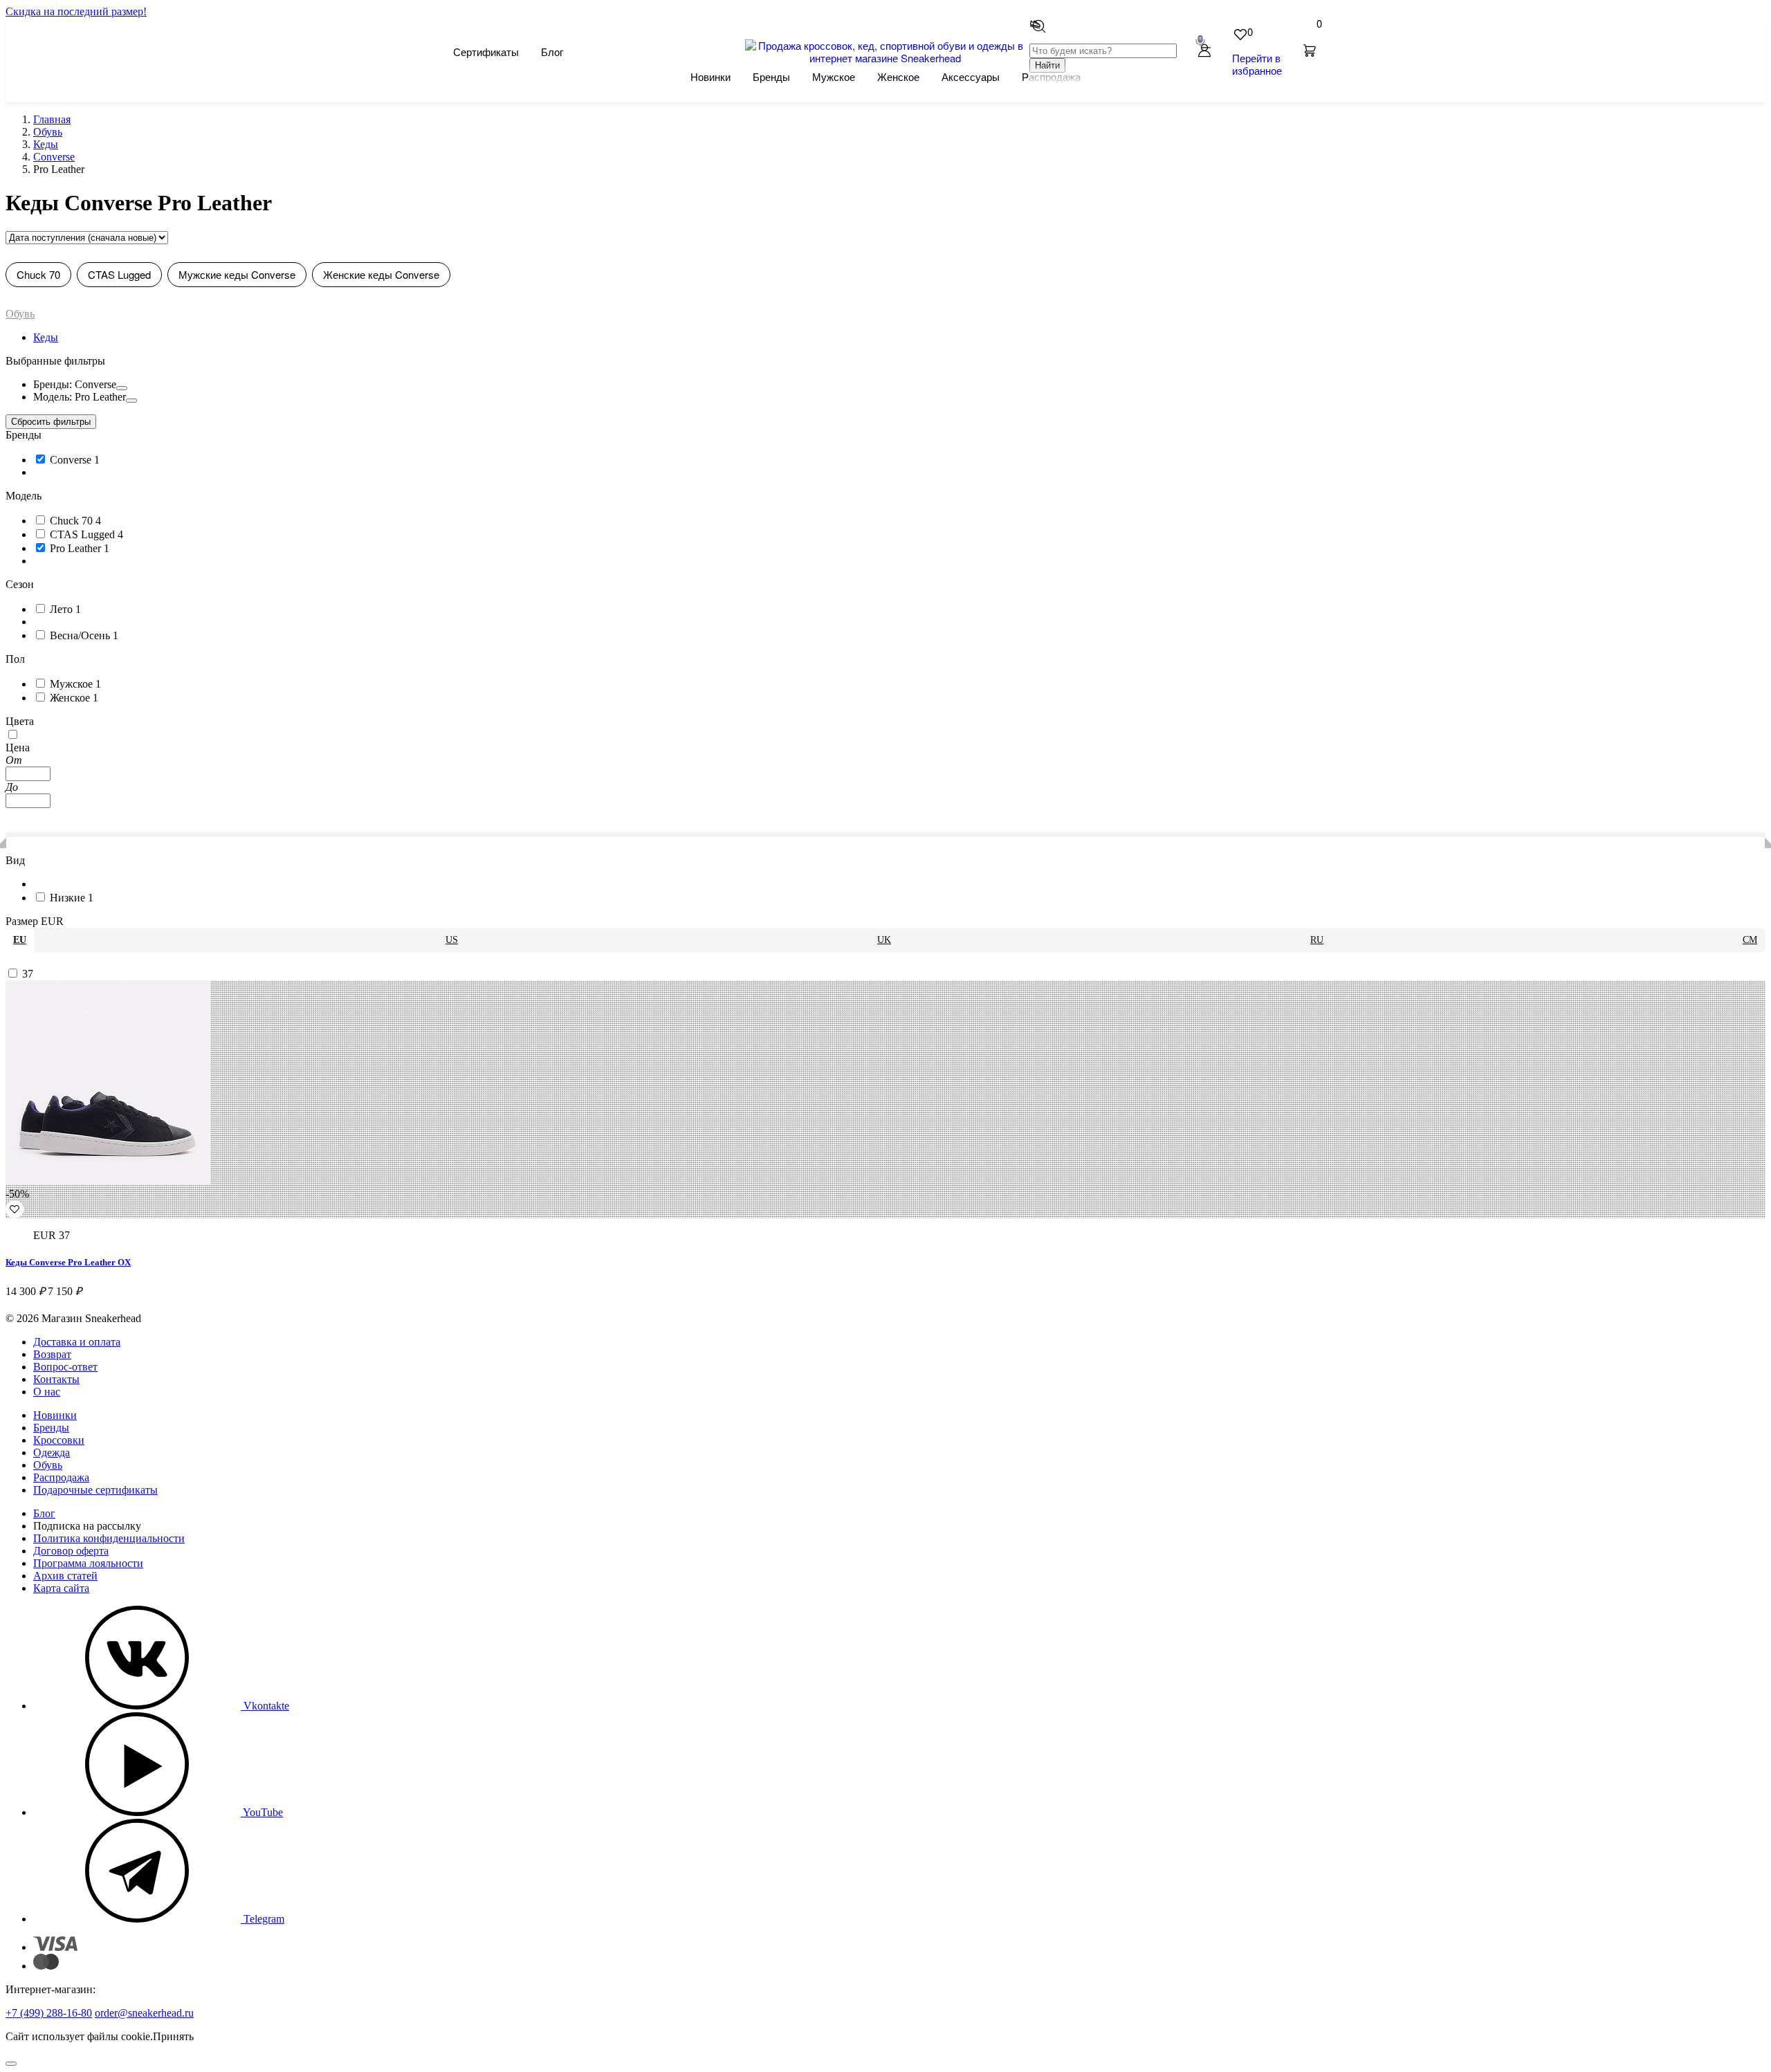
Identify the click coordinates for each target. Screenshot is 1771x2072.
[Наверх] (11, 2064)
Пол (15, 659)
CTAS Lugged (119, 274)
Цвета (20, 721)
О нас (47, 1392)
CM (1750, 940)
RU (1317, 940)
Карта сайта (61, 1588)
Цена (18, 748)
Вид (15, 860)
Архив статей (65, 1576)
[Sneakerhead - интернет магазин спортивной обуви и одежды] (886, 58)
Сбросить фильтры (51, 422)
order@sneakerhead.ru (144, 2013)
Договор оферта (71, 1551)
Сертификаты (486, 52)
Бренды (771, 76)
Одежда (52, 1452)
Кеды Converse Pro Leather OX (68, 1262)
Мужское (834, 76)
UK (884, 940)
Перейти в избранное (1257, 64)
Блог (552, 52)
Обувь (20, 314)
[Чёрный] (12, 735)
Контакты (56, 1379)
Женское (898, 76)
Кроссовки (59, 1440)
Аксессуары (971, 76)
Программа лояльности (88, 1563)
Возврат (52, 1354)
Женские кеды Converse (381, 274)
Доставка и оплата (77, 1342)
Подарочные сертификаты (95, 1490)
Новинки (710, 76)
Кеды (46, 337)
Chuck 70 (38, 274)
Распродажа (61, 1477)
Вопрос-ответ (65, 1367)
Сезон (20, 584)
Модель (24, 496)
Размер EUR (35, 921)
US (452, 940)
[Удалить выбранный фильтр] (122, 388)
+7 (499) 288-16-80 (49, 2013)
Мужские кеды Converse (237, 274)
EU (20, 940)
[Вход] (1204, 52)
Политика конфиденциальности (109, 1538)
